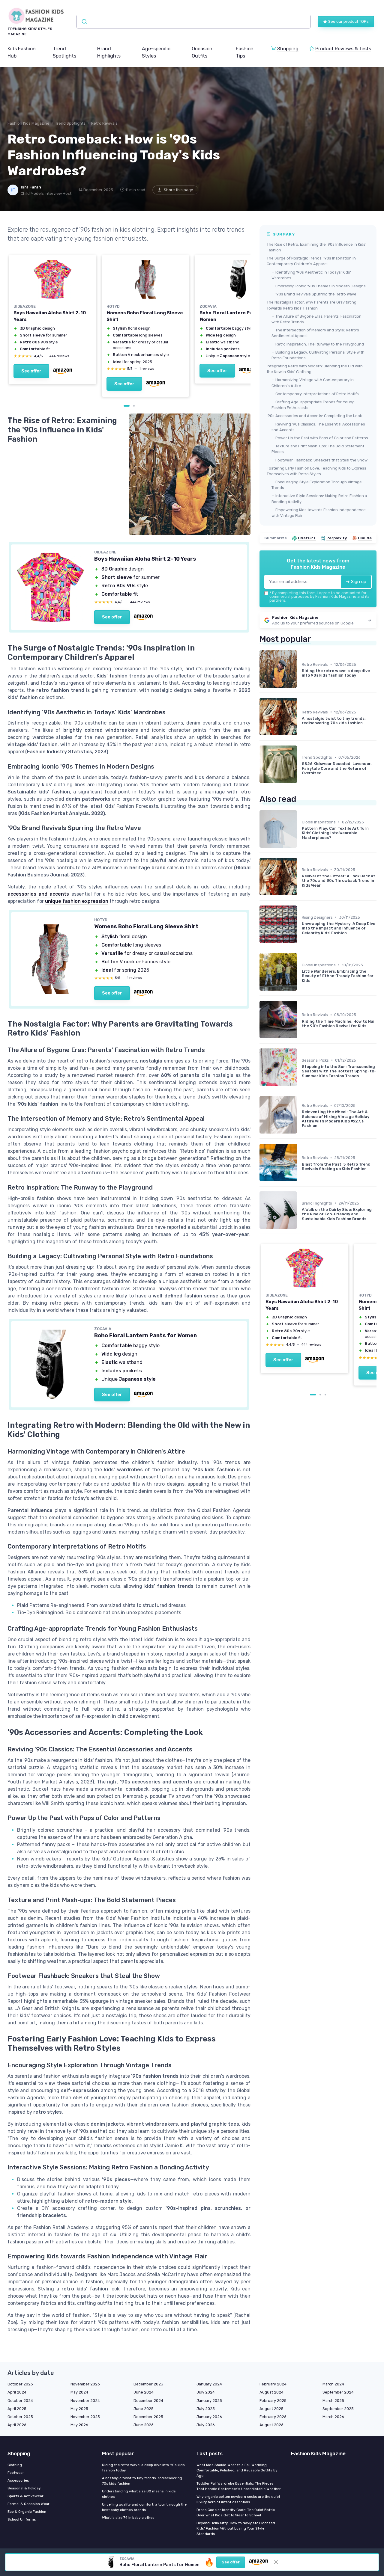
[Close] (301, 1145)
